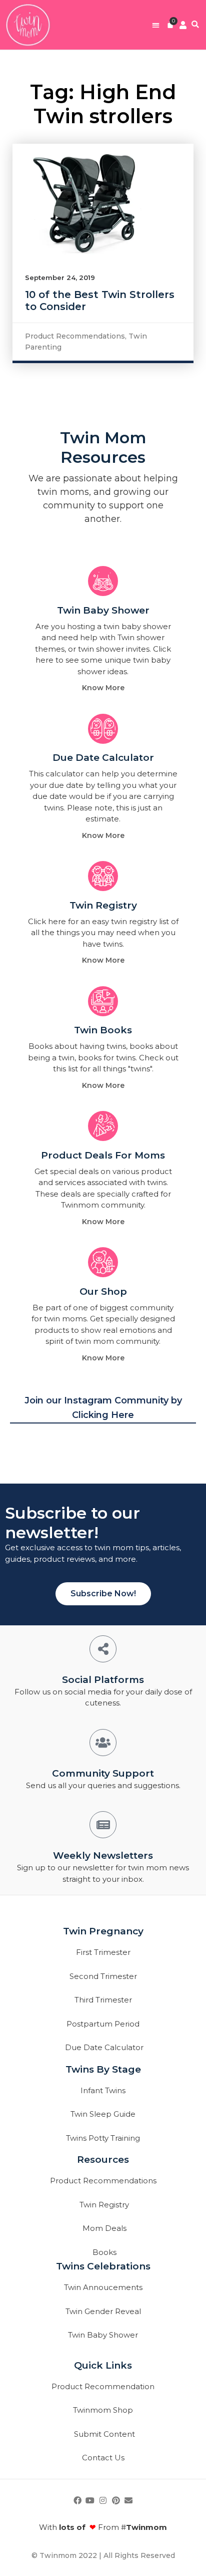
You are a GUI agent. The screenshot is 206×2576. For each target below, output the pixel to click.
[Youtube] (90, 2501)
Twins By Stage (103, 2069)
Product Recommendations (75, 336)
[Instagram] (103, 2501)
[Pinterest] (116, 2501)
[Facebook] (77, 2501)
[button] (156, 25)
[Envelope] (128, 2501)
